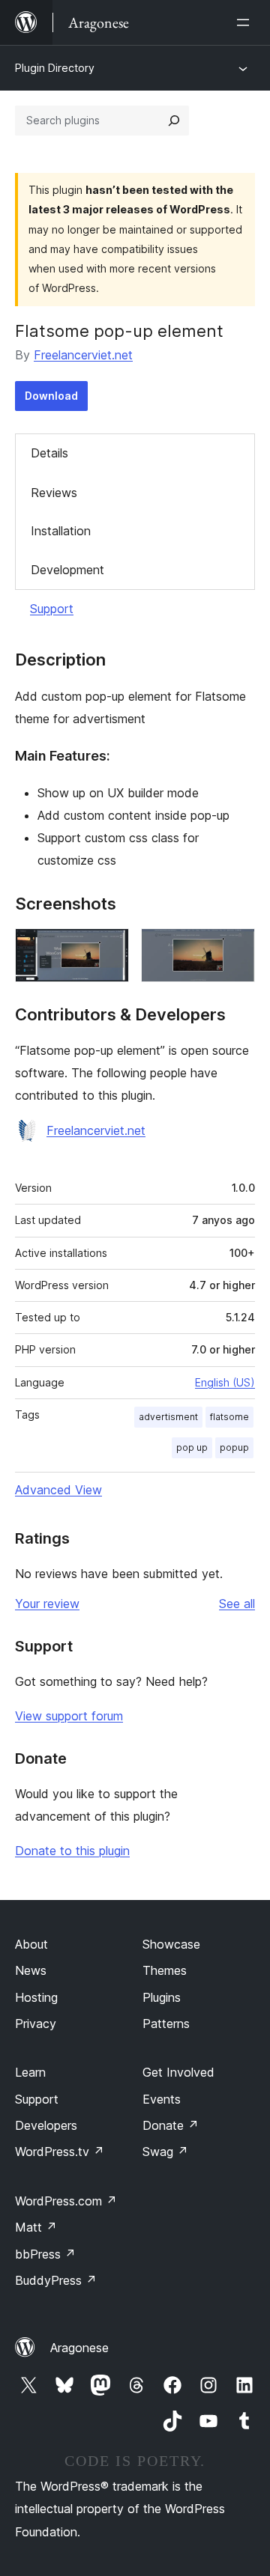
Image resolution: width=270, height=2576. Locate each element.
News (31, 1970)
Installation (61, 531)
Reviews (54, 493)
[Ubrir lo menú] (246, 22)
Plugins (162, 1997)
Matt (36, 2227)
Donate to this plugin (72, 1851)
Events (162, 2099)
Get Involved (178, 2072)
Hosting (36, 1997)
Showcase (171, 1944)
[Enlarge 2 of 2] (235, 949)
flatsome (229, 1417)
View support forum (69, 1716)
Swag (165, 2152)
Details (49, 453)
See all (237, 1604)
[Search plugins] (174, 121)
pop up (192, 1447)
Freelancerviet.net (83, 355)
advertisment (168, 1417)
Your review (47, 1604)
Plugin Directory (55, 68)
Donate (171, 2125)
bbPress (45, 2254)
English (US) (225, 1382)
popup (234, 1447)
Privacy (36, 2024)
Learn (30, 2072)
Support (52, 609)
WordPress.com (66, 2201)
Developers (46, 2125)
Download (51, 396)
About (31, 1944)
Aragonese (79, 2348)
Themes (165, 1970)
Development (67, 570)
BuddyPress (56, 2280)
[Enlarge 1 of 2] (109, 949)
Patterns (166, 2024)
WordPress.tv (60, 2152)
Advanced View (58, 1490)
